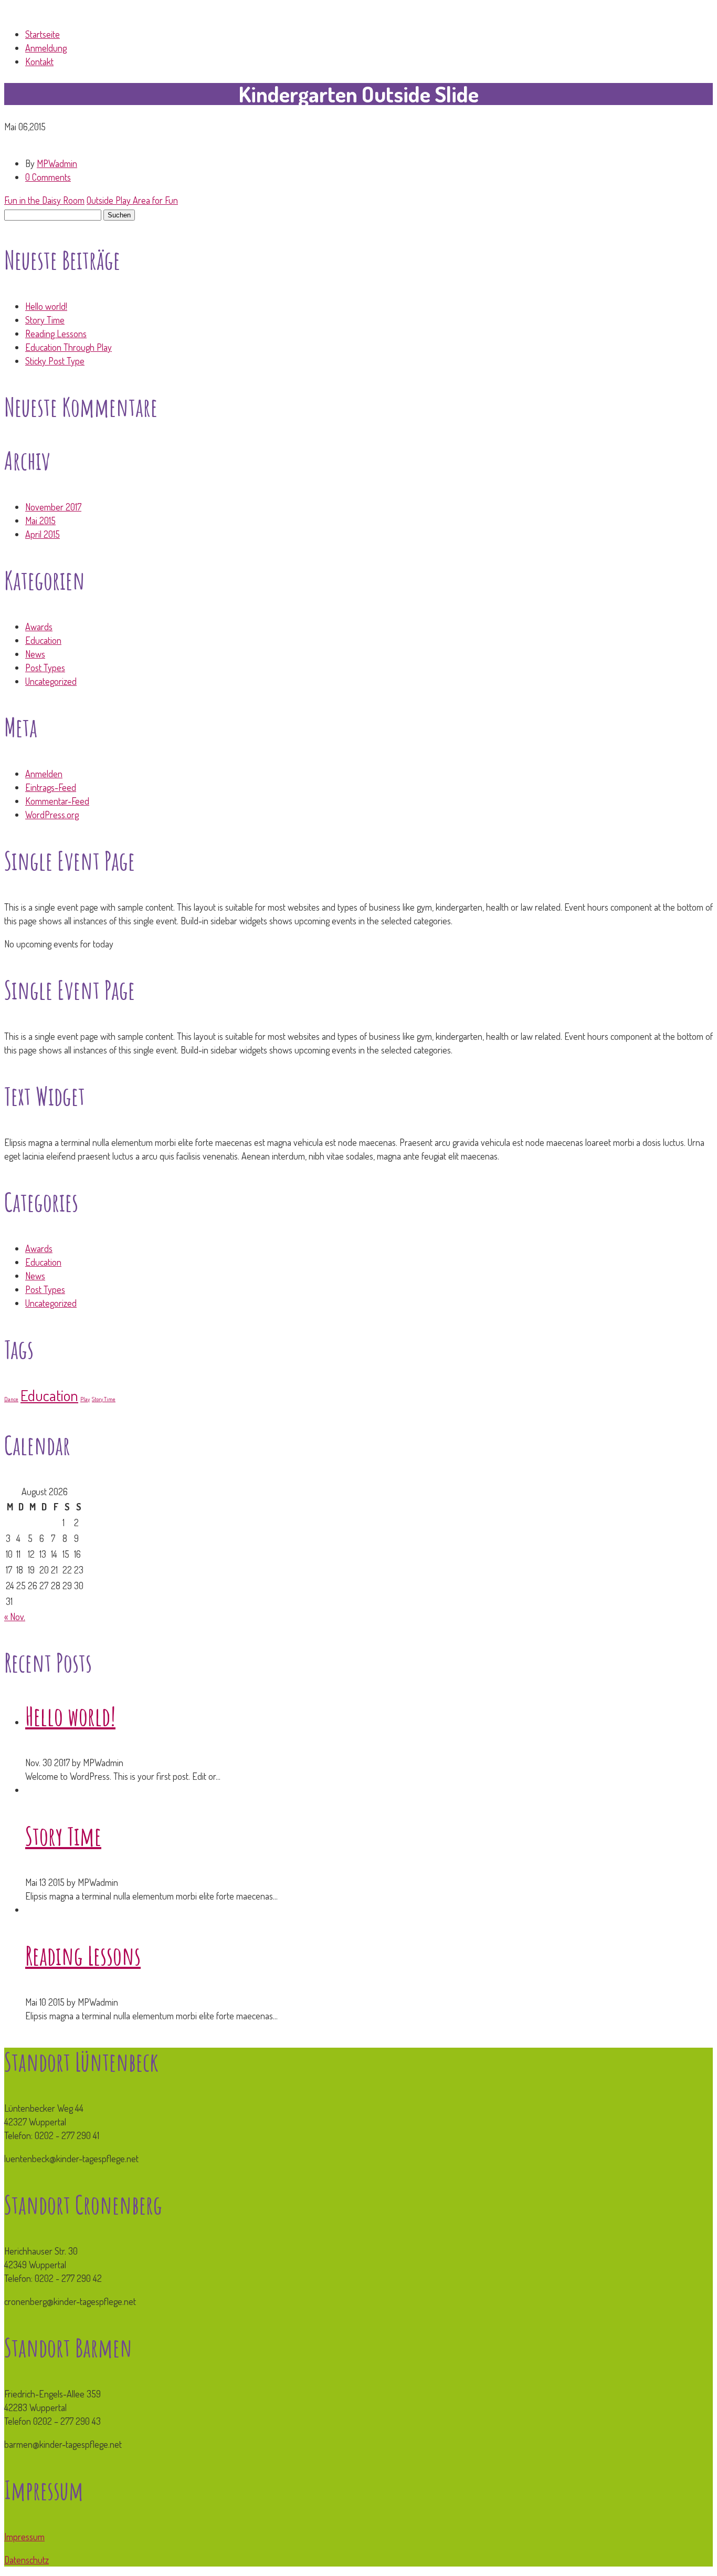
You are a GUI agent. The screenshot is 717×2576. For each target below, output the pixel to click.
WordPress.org (52, 815)
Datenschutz (27, 2560)
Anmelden (44, 774)
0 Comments (48, 177)
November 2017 (53, 507)
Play (85, 1399)
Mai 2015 (40, 520)
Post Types (45, 668)
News (35, 654)
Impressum (24, 2537)
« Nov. (15, 1616)
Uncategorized (51, 681)
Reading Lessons (56, 333)
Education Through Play (68, 347)
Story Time (45, 320)
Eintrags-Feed (51, 787)
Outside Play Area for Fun (132, 200)
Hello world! (46, 306)
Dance (11, 1399)
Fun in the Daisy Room (44, 200)
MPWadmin (57, 163)
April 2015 (43, 534)
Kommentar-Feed (57, 801)
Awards (39, 627)
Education (43, 640)
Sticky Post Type (55, 361)
